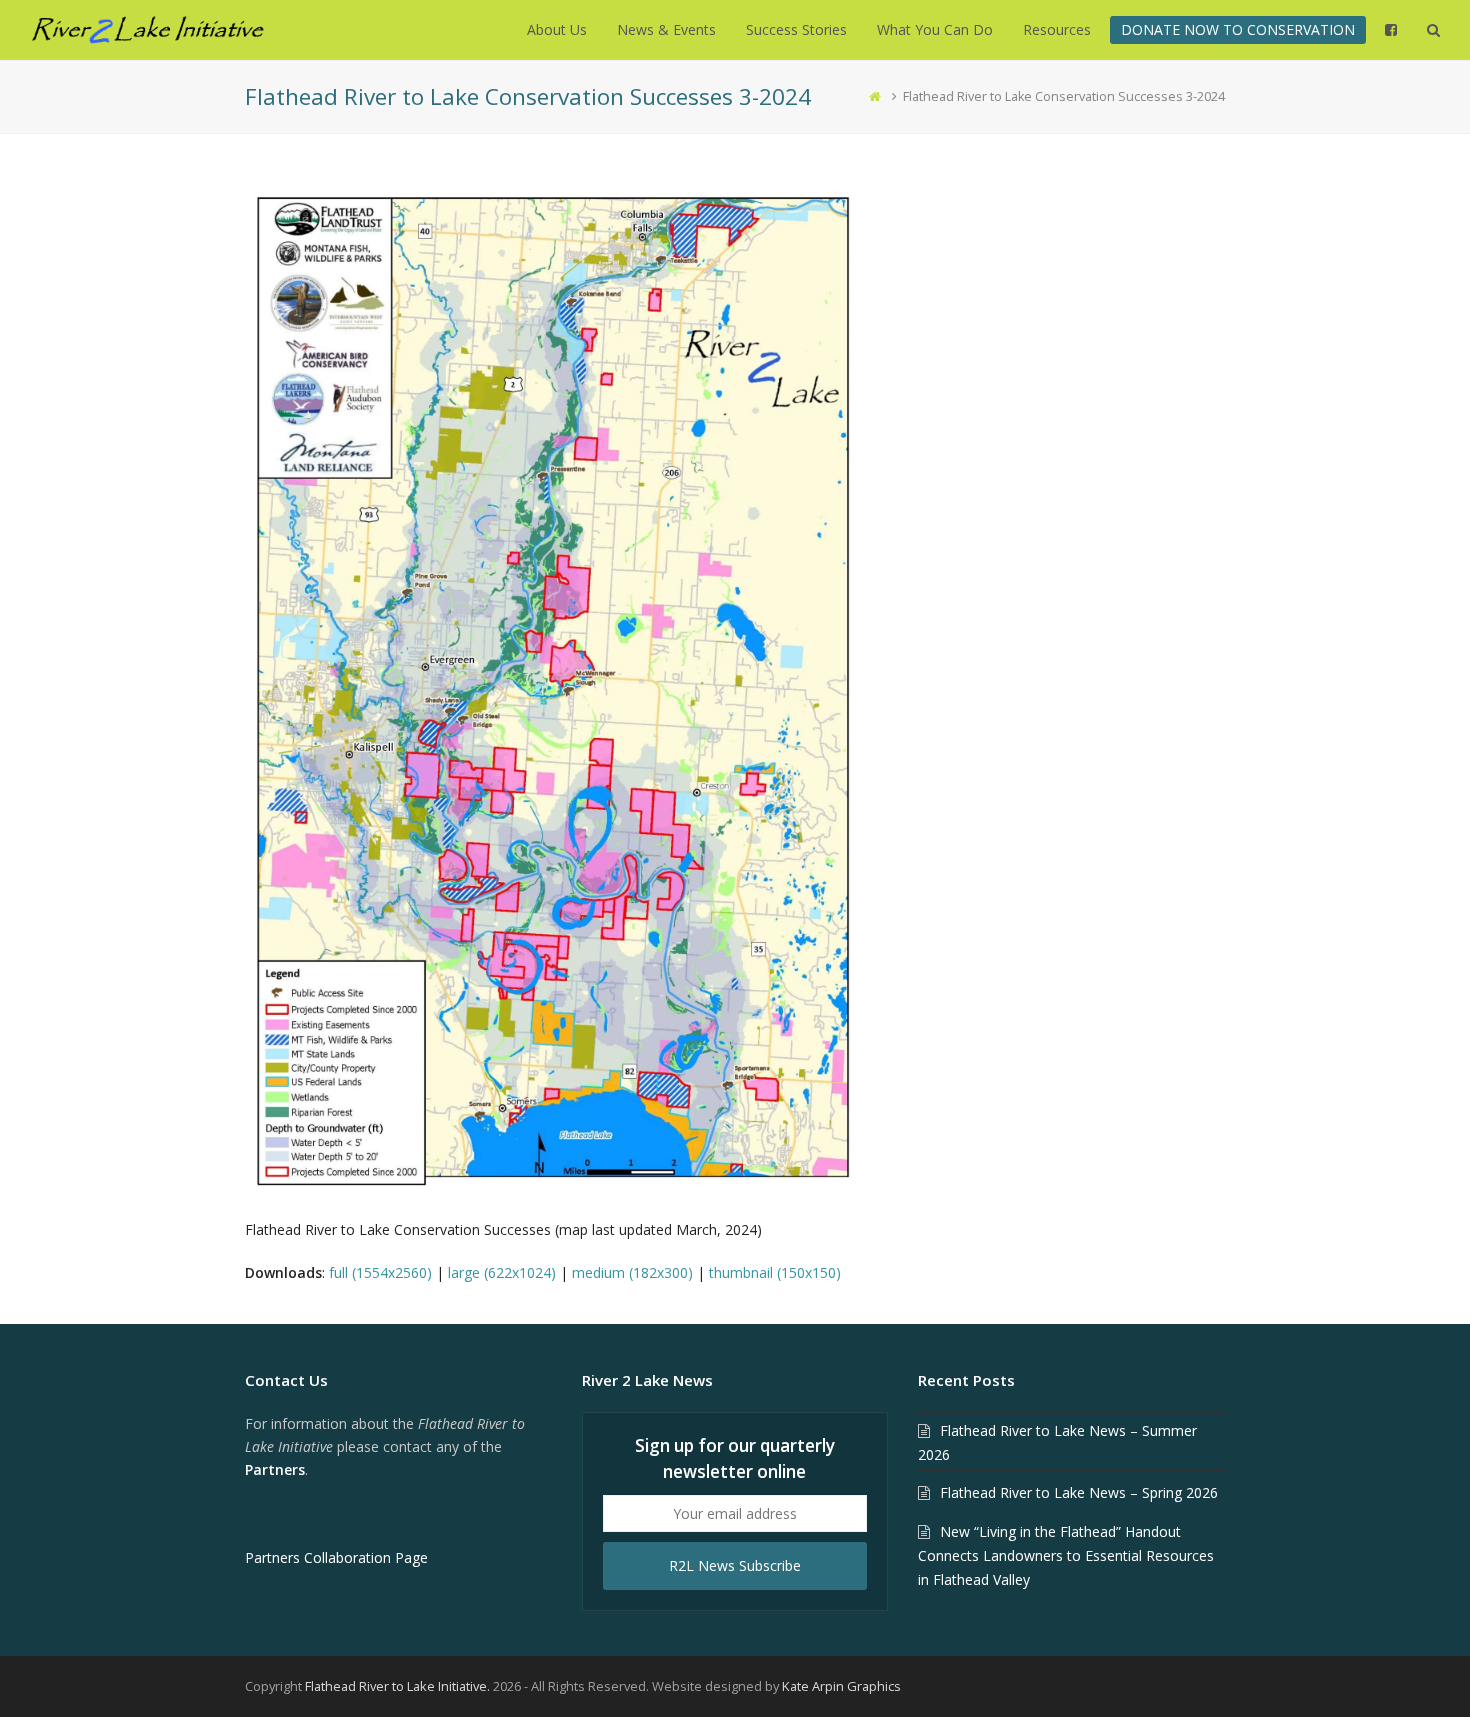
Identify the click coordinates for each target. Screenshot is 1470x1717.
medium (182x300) (632, 1272)
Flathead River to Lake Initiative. (397, 1686)
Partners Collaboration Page (336, 1557)
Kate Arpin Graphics (841, 1686)
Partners (275, 1469)
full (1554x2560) (380, 1272)
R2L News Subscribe (735, 1565)
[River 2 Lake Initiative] (147, 28)
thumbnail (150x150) (775, 1272)
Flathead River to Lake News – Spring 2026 (1079, 1492)
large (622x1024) (502, 1272)
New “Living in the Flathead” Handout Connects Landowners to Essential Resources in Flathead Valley (1066, 1555)
